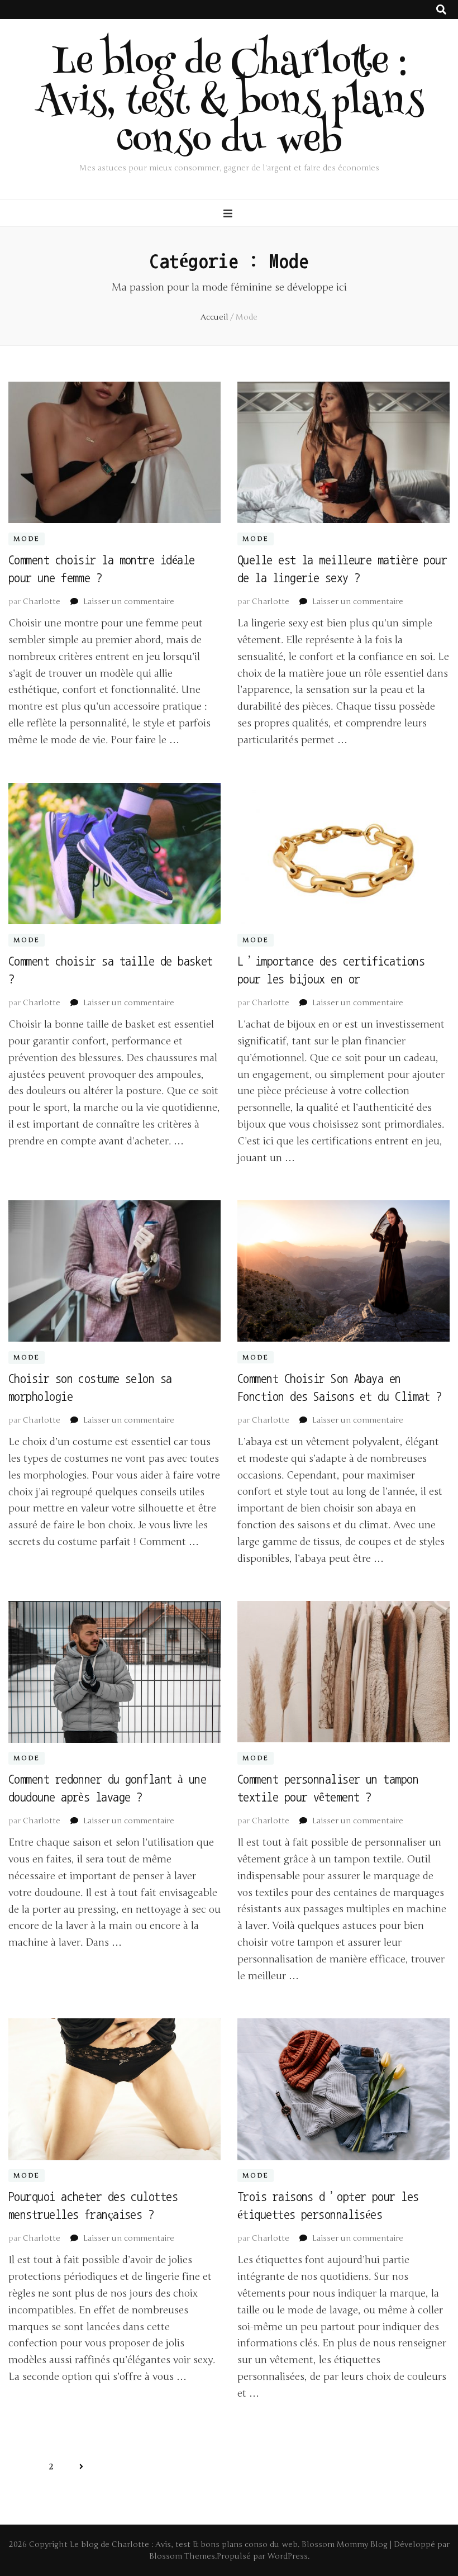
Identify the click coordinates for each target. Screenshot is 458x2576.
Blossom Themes (182, 2556)
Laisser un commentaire (129, 602)
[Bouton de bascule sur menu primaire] (229, 214)
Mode (27, 539)
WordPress (288, 2556)
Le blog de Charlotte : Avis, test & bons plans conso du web (229, 104)
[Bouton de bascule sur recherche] (441, 10)
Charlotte (42, 602)
